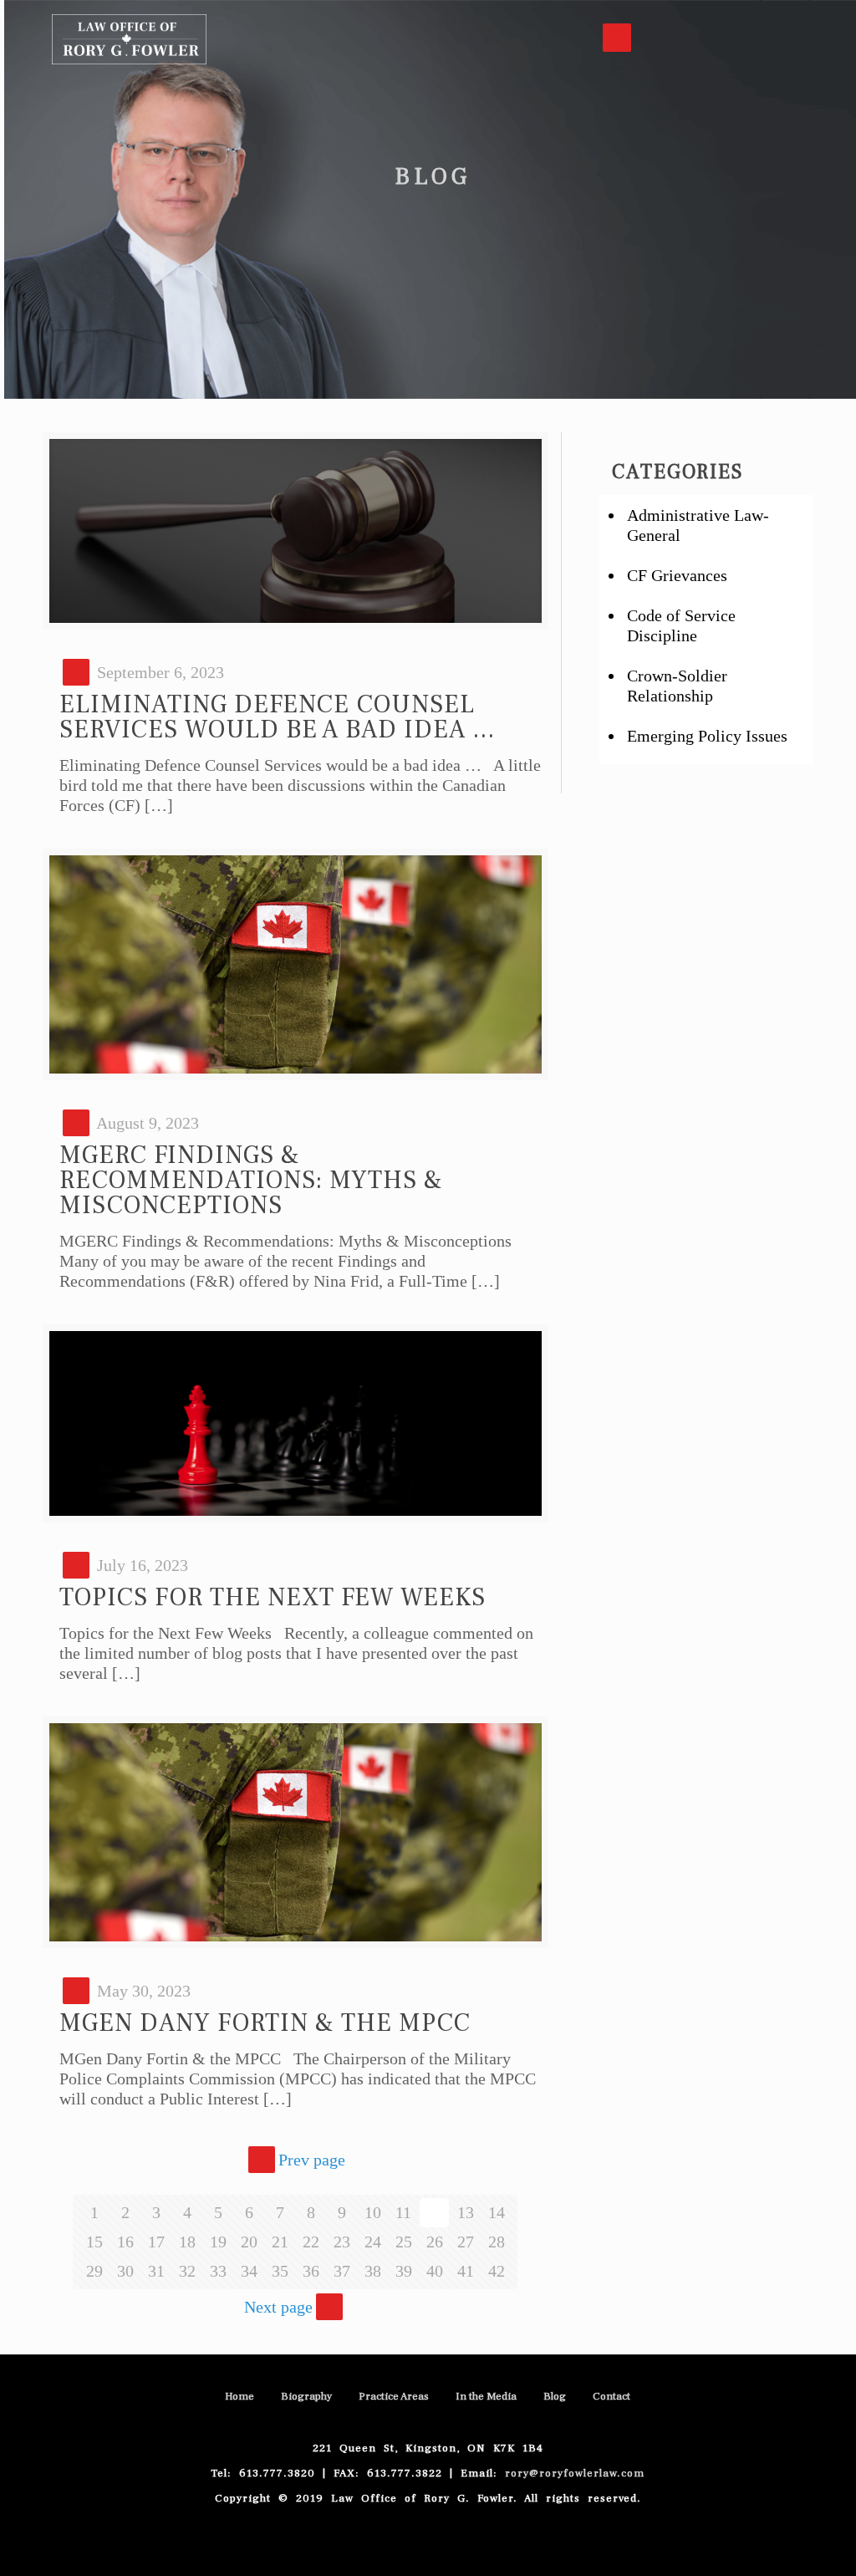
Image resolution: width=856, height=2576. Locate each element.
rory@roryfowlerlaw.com (575, 2473)
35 (280, 2271)
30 (125, 2271)
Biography (306, 2396)
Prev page (312, 2160)
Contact (611, 2396)
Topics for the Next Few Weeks (273, 1597)
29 (94, 2271)
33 (218, 2271)
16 (125, 2242)
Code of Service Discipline (681, 625)
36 (311, 2271)
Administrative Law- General (698, 525)
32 (187, 2271)
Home (239, 2396)
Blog (555, 2396)
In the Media (486, 2396)
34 (249, 2271)
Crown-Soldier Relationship (677, 686)
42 (497, 2271)
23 (342, 2242)
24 (373, 2242)
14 (497, 2212)
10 (373, 2212)
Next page (278, 2307)
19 (218, 2242)
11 (403, 2212)
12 (435, 2212)
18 (187, 2242)
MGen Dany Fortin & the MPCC (265, 2023)
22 (311, 2242)
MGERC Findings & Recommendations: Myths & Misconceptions (251, 1180)
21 (280, 2242)
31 (156, 2271)
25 (404, 2242)
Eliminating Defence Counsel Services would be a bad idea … (278, 717)
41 (466, 2271)
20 (249, 2242)
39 (404, 2271)
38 (373, 2271)
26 (435, 2242)
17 (156, 2242)
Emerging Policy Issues (707, 736)
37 (342, 2271)
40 (435, 2271)
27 (466, 2242)
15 (94, 2242)
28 (497, 2242)
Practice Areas (394, 2396)
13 (466, 2212)
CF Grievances (677, 575)
